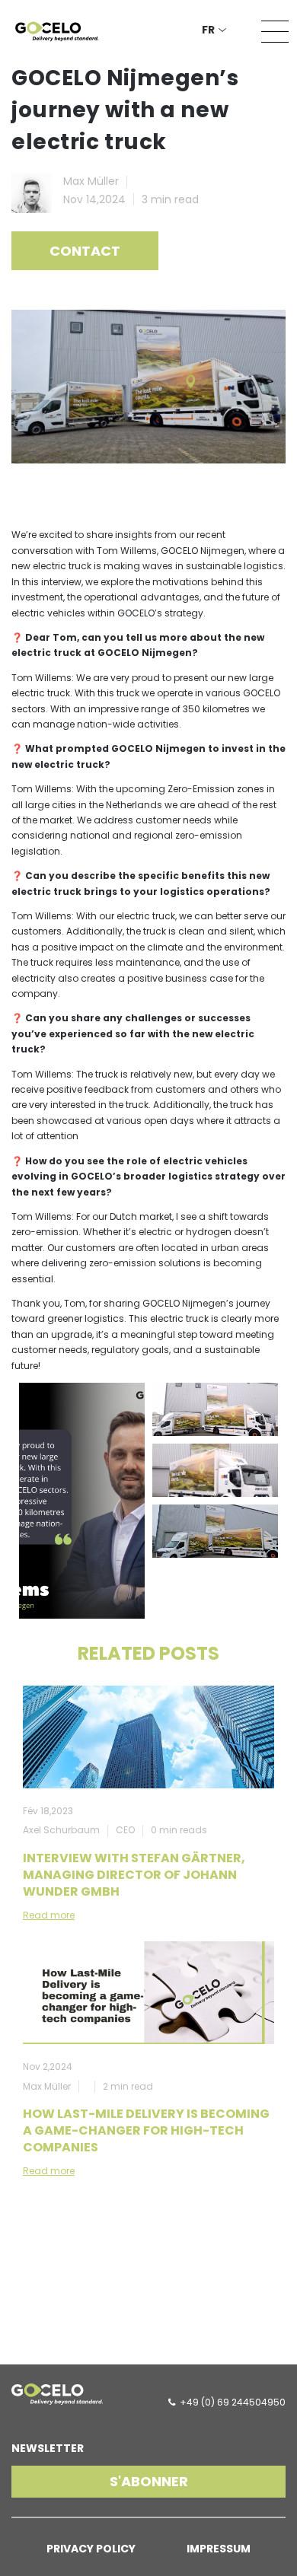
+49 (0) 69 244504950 (233, 2402)
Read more (49, 1915)
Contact (85, 251)
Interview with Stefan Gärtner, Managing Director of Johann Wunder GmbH (134, 1875)
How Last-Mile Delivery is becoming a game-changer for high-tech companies (146, 2130)
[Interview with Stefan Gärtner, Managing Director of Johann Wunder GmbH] (148, 1737)
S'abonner (149, 2481)
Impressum (219, 2549)
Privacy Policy (91, 2549)
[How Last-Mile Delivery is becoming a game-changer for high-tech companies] (148, 1993)
